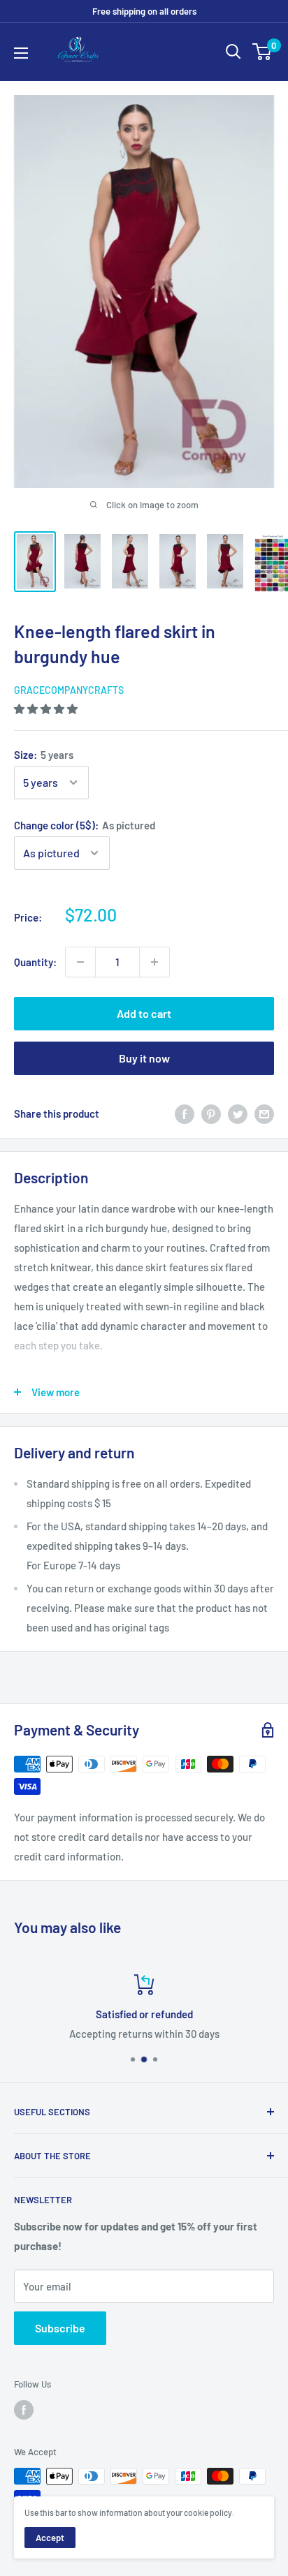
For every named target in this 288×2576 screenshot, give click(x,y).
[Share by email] (264, 1113)
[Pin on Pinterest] (211, 1113)
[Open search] (233, 52)
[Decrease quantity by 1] (80, 962)
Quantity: (35, 962)
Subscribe (60, 2328)
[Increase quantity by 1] (154, 962)
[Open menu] (21, 53)
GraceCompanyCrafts (69, 690)
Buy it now (144, 1058)
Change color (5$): (85, 825)
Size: (44, 755)
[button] (47, 709)
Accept (50, 2538)
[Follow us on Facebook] (24, 2410)
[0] (262, 52)
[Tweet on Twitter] (238, 1113)
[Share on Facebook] (185, 1113)
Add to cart (144, 1013)
